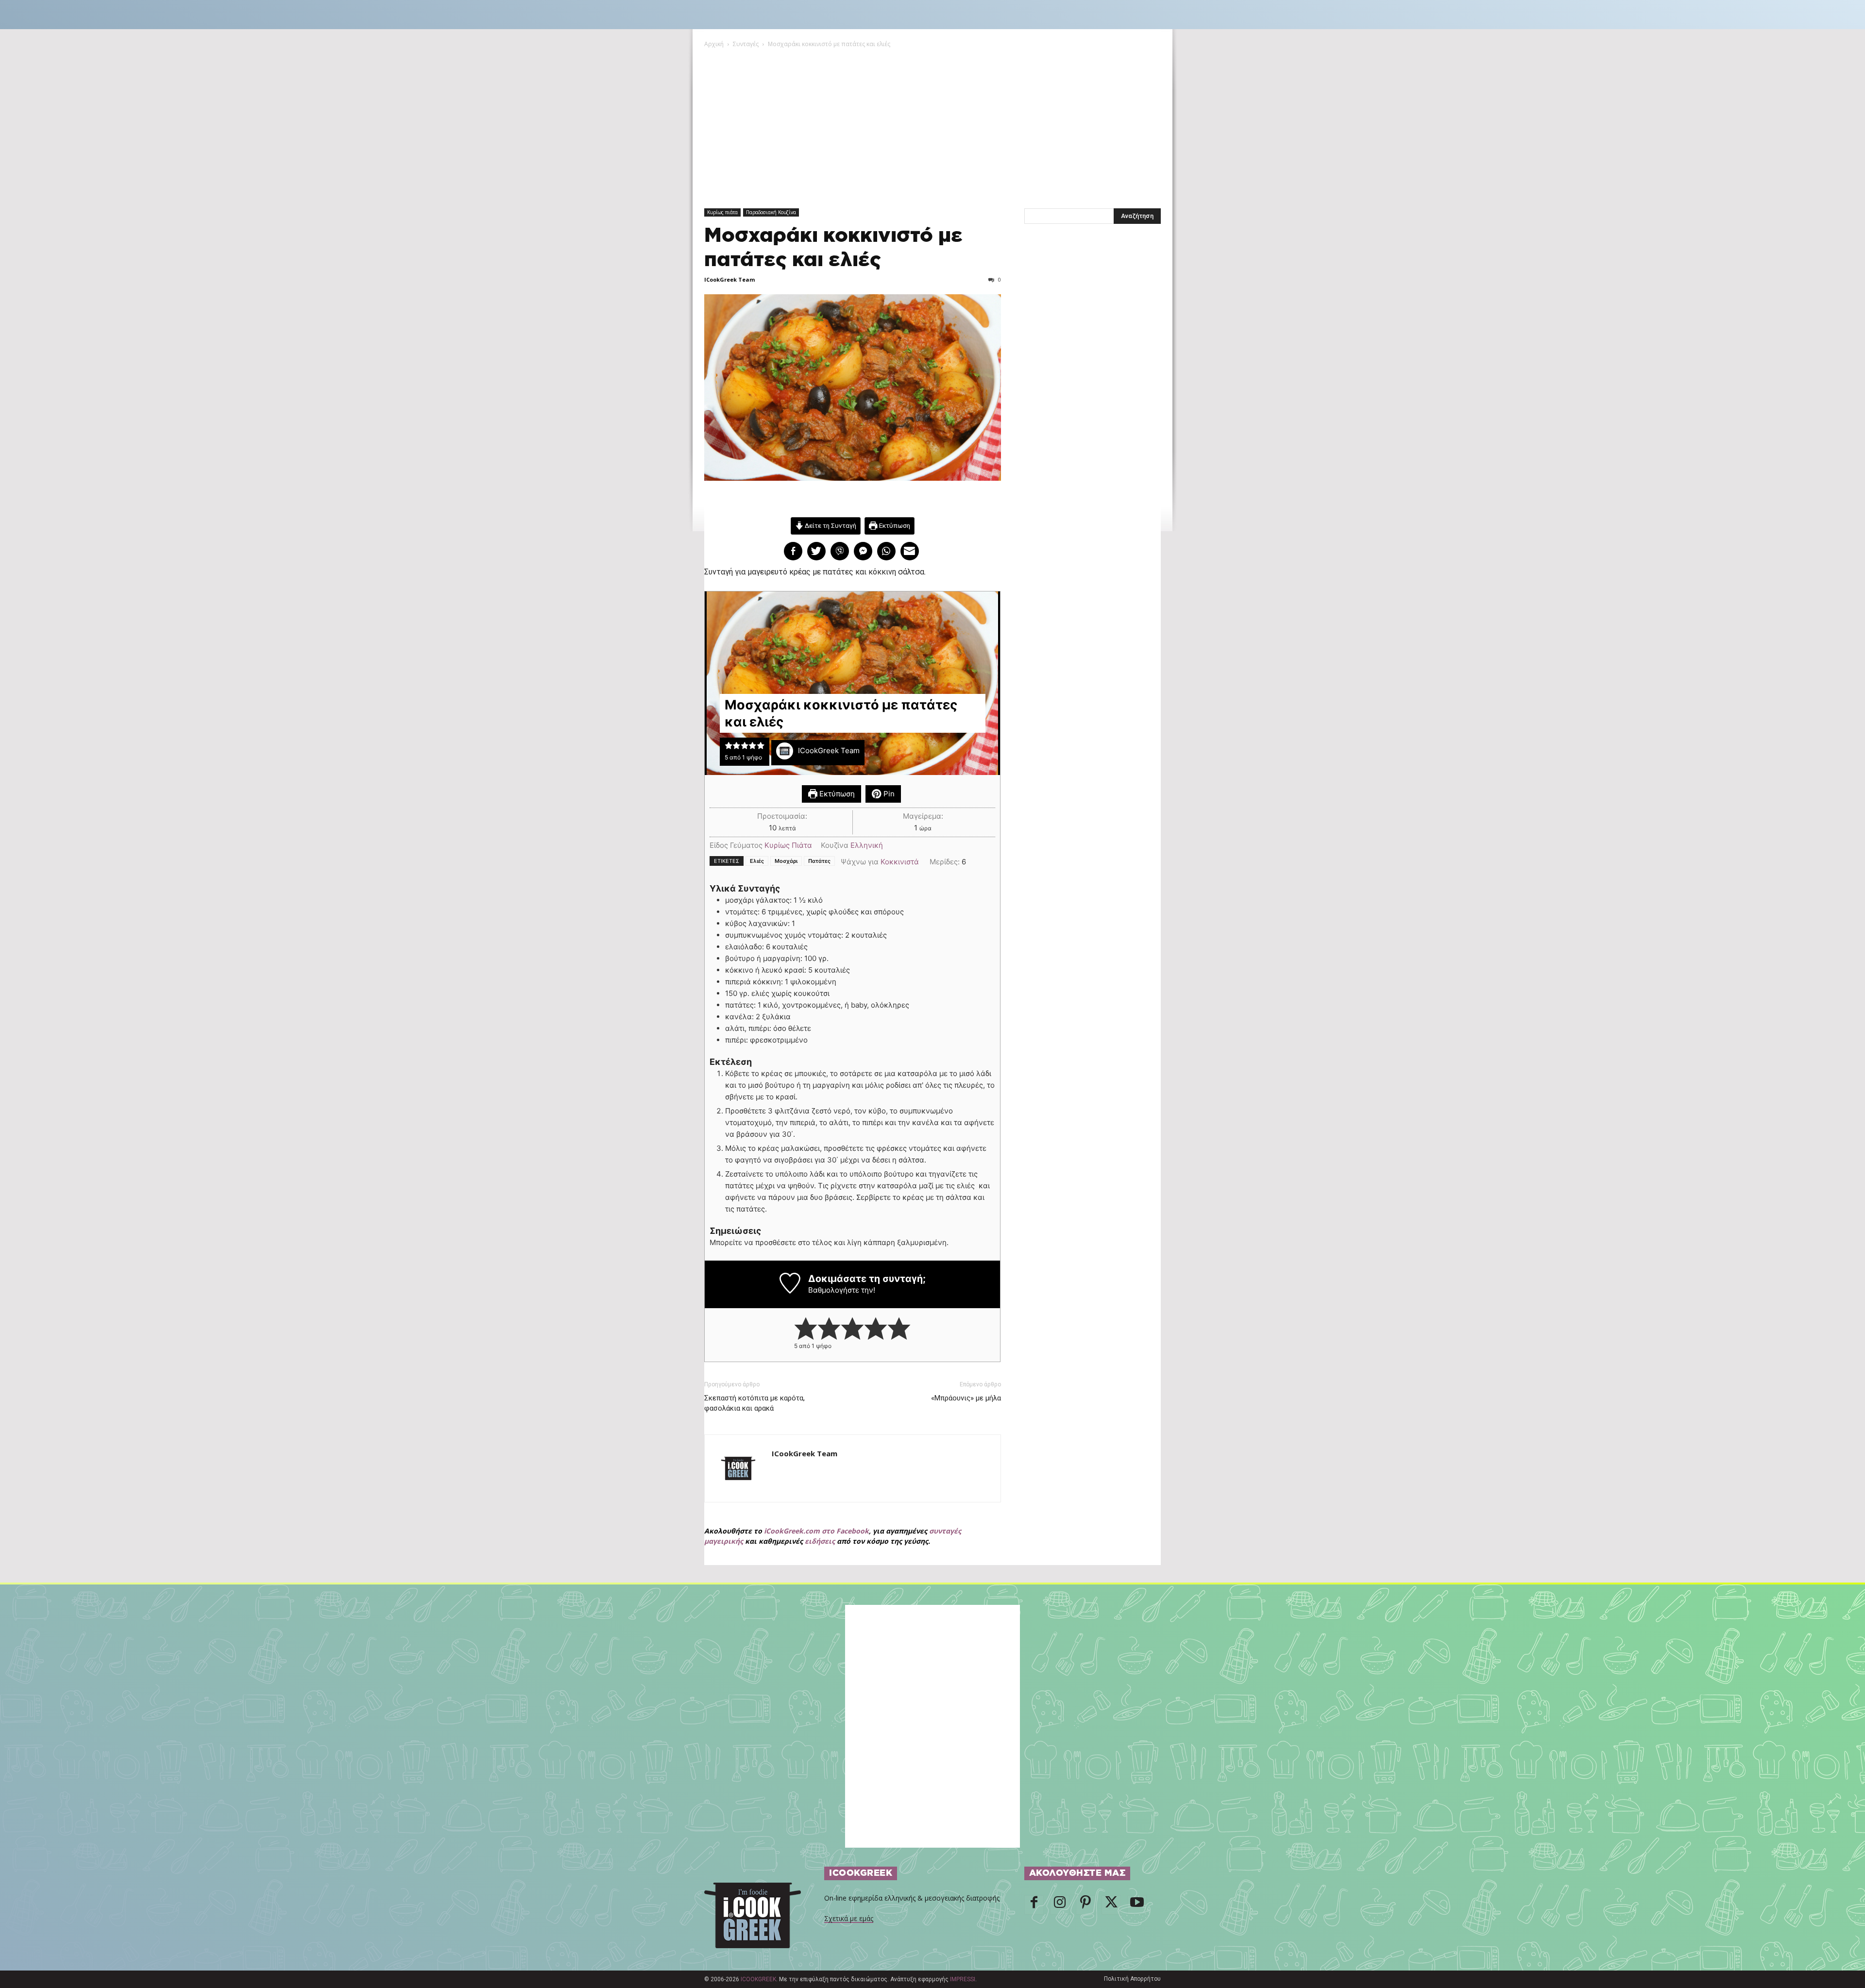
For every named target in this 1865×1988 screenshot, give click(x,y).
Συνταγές (746, 44)
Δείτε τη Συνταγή (830, 525)
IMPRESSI (963, 1979)
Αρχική (714, 44)
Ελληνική (867, 845)
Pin (888, 794)
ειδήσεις (820, 1541)
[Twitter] (1111, 1905)
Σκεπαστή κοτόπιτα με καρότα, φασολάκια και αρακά (754, 1403)
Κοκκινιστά (900, 862)
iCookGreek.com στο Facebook (816, 1531)
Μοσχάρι (786, 861)
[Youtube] (1137, 1905)
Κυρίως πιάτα (722, 212)
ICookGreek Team (729, 279)
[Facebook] (1034, 1905)
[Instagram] (1060, 1905)
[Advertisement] (932, 122)
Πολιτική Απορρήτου (1132, 1979)
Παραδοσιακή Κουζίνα (771, 212)
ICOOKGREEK (758, 1979)
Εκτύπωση (894, 525)
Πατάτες (819, 861)
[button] (729, 746)
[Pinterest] (1085, 1905)
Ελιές (757, 861)
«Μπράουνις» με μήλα (966, 1398)
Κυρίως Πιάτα (788, 845)
